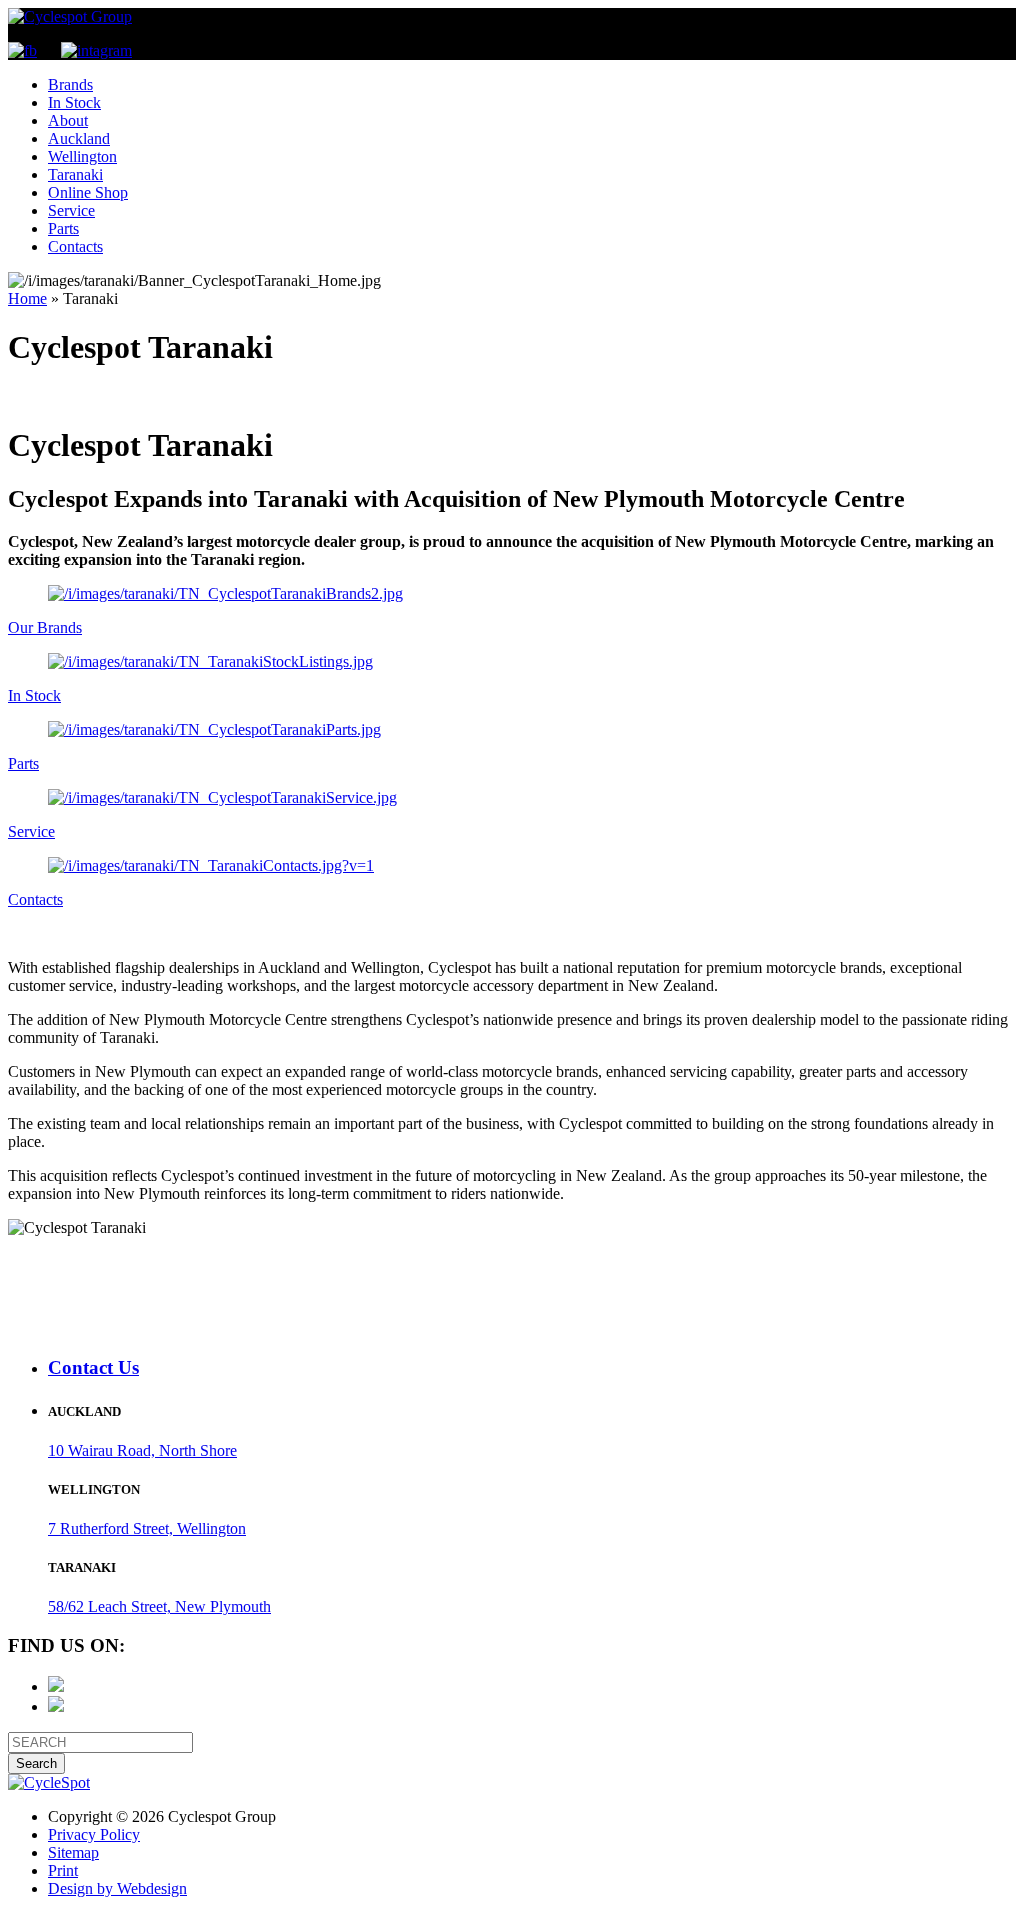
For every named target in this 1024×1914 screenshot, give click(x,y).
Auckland (79, 138)
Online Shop (88, 192)
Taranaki (75, 174)
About (68, 120)
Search (36, 1763)
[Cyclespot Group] (70, 16)
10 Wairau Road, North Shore (142, 1450)
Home (27, 298)
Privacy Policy (94, 1834)
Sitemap (73, 1852)
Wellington (82, 156)
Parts (63, 228)
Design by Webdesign (117, 1888)
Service (71, 210)
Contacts (75, 246)
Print (63, 1870)
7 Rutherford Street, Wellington (147, 1528)
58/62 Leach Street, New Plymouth (159, 1606)
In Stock (74, 102)
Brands (70, 84)
